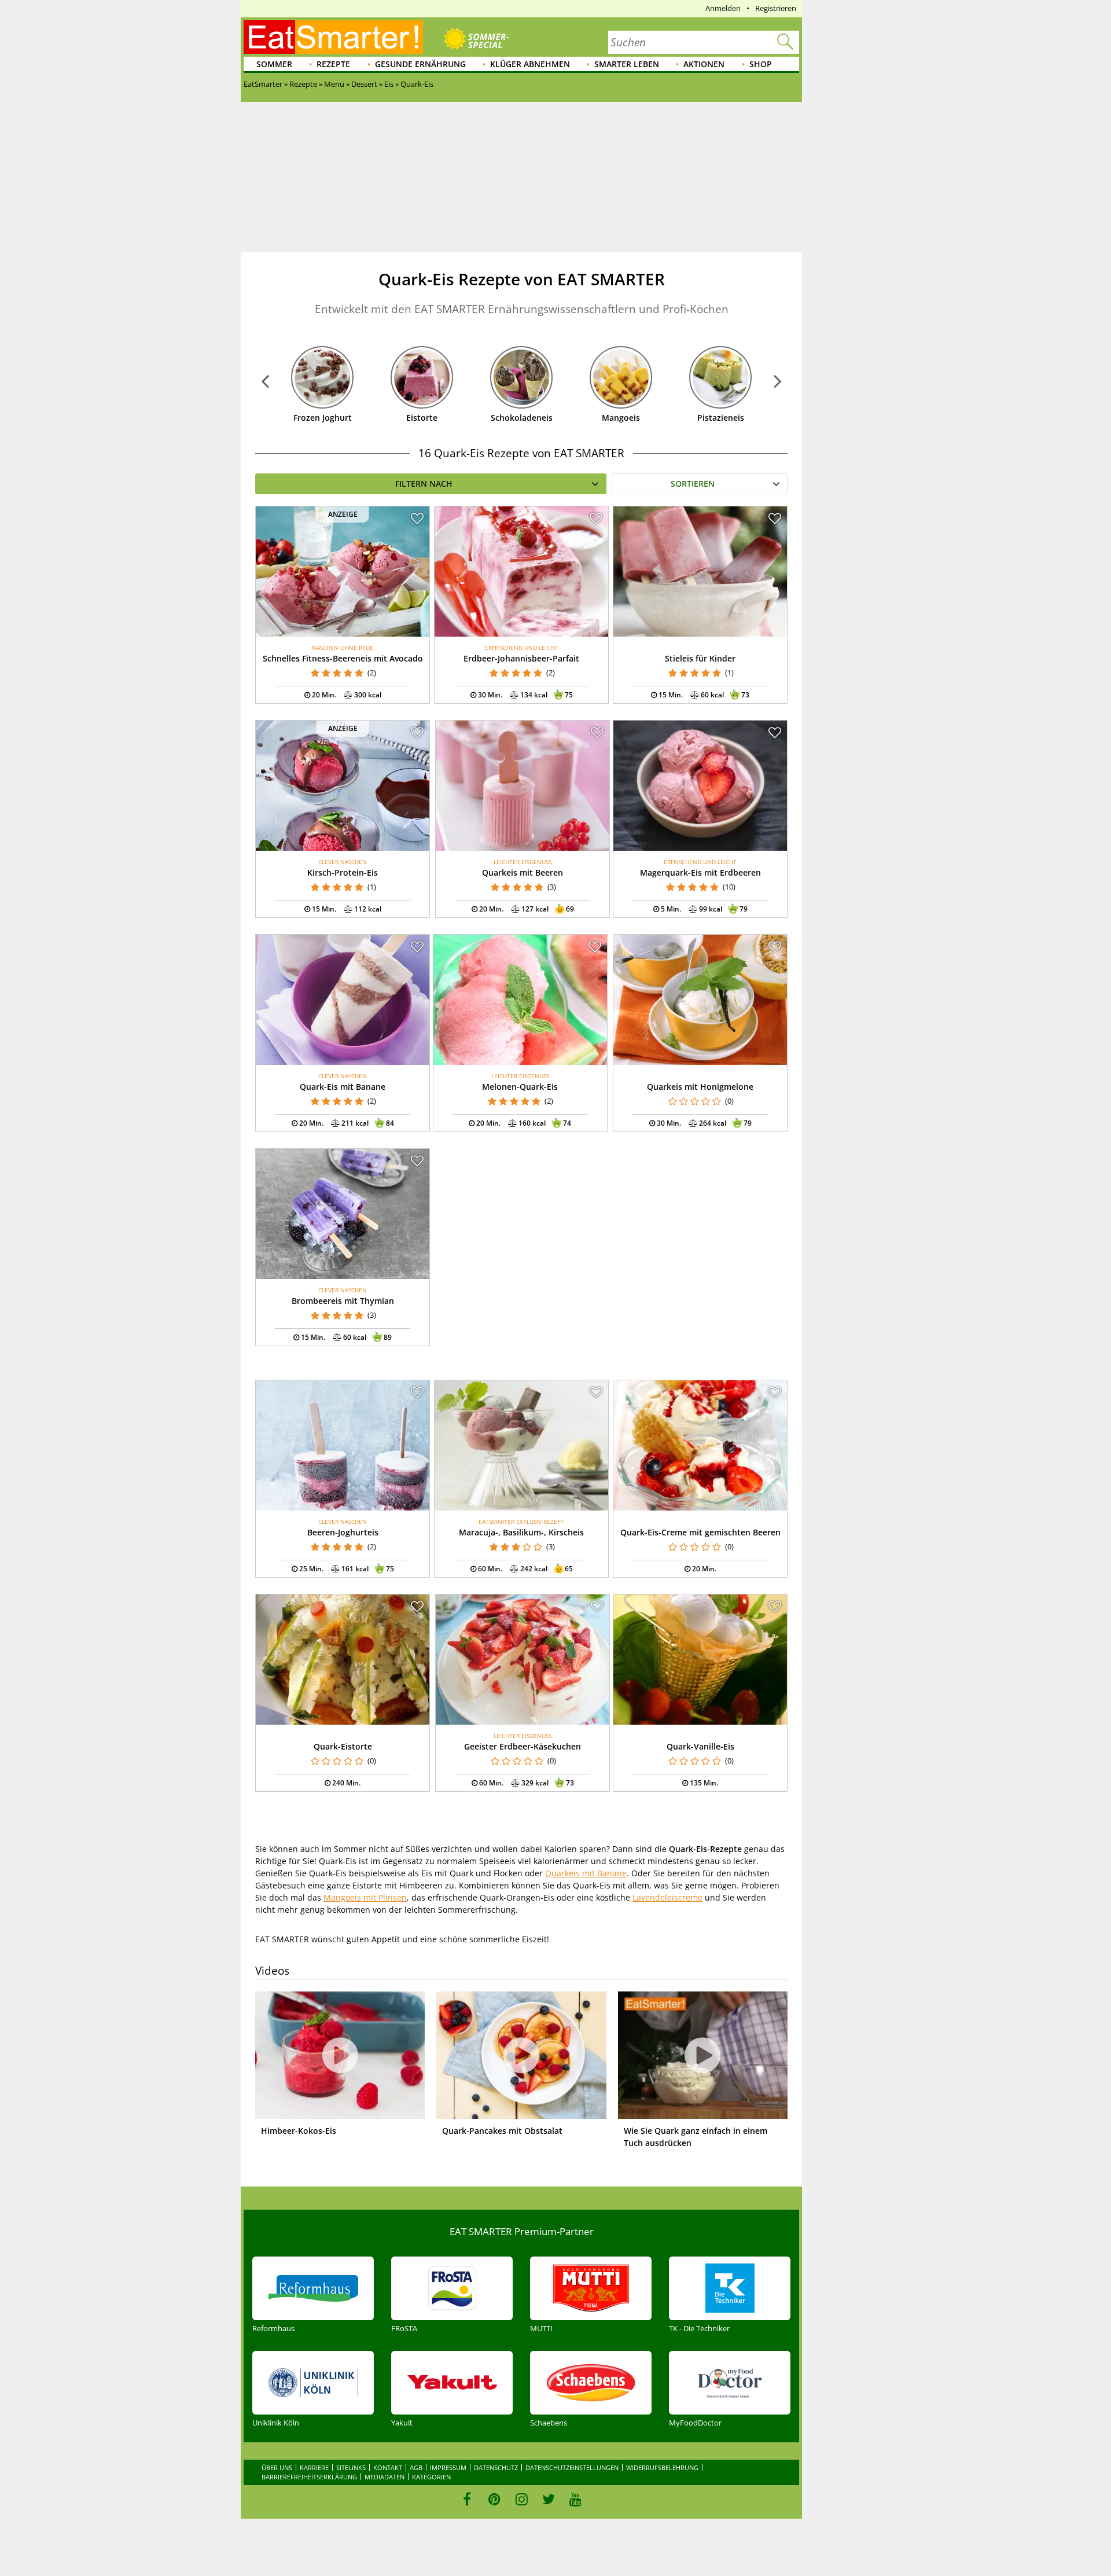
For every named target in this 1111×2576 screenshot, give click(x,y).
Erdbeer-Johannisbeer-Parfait (521, 658)
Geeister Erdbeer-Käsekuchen (523, 1746)
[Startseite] (333, 37)
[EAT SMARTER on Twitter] (548, 2499)
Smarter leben (627, 64)
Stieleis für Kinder (700, 658)
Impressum (448, 2467)
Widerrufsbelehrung (662, 2467)
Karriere (314, 2467)
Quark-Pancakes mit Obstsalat (502, 2131)
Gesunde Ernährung (420, 64)
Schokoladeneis (522, 418)
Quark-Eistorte (343, 1746)
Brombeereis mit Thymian (343, 1301)
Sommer (274, 64)
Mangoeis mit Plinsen (365, 1897)
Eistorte (422, 418)
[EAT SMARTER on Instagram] (522, 2499)
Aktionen (704, 64)
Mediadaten (385, 2477)
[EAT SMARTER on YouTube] (575, 2499)
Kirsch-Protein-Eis (343, 872)
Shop (761, 64)
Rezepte (333, 64)
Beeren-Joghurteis (343, 1532)
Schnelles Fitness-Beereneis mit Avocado (343, 658)
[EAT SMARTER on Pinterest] (494, 2499)
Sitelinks (351, 2467)
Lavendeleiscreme (667, 1897)
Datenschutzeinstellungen (572, 2467)
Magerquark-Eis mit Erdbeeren (700, 872)
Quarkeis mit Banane (586, 1873)
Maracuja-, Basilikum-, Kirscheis (521, 1532)
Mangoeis (621, 418)
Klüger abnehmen (530, 64)
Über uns (277, 2467)
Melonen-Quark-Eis (520, 1087)
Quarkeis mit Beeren (523, 872)
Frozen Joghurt (323, 418)
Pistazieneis (721, 418)
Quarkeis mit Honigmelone (700, 1087)
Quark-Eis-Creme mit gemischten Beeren (700, 1532)
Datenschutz (496, 2467)
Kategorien (431, 2477)
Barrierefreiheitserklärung (309, 2477)
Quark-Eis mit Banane (343, 1087)
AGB (416, 2467)
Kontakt (388, 2467)
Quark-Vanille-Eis (700, 1746)
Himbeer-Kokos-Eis (299, 2131)
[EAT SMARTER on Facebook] (467, 2499)
